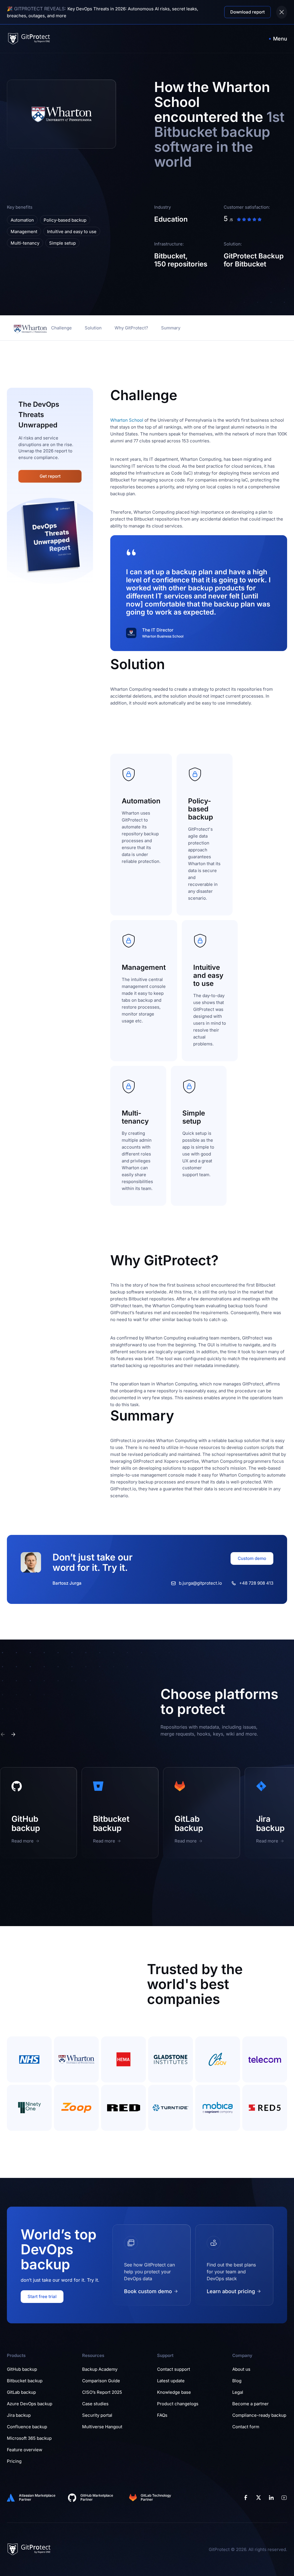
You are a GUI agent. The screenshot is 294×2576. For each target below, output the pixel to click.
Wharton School (127, 420)
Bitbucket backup (25, 2381)
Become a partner (251, 2404)
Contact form (246, 2427)
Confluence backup (27, 2427)
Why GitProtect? (131, 328)
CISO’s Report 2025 (102, 2392)
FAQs (162, 2415)
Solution (93, 328)
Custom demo (252, 1558)
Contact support (174, 2369)
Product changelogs (178, 2404)
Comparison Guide (101, 2381)
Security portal (97, 2415)
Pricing (14, 2461)
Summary (171, 328)
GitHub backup (22, 2369)
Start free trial (42, 2296)
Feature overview (25, 2450)
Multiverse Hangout (102, 2427)
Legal (238, 2392)
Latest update (171, 2381)
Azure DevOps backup (30, 2404)
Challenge (61, 328)
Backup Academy (100, 2369)
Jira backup (19, 2415)
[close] (282, 12)
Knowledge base (174, 2392)
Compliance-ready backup (259, 2415)
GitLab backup (21, 2392)
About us (241, 2369)
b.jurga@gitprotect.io (200, 1583)
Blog (237, 2381)
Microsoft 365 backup (29, 2438)
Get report (50, 476)
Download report (247, 12)
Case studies (95, 2404)
